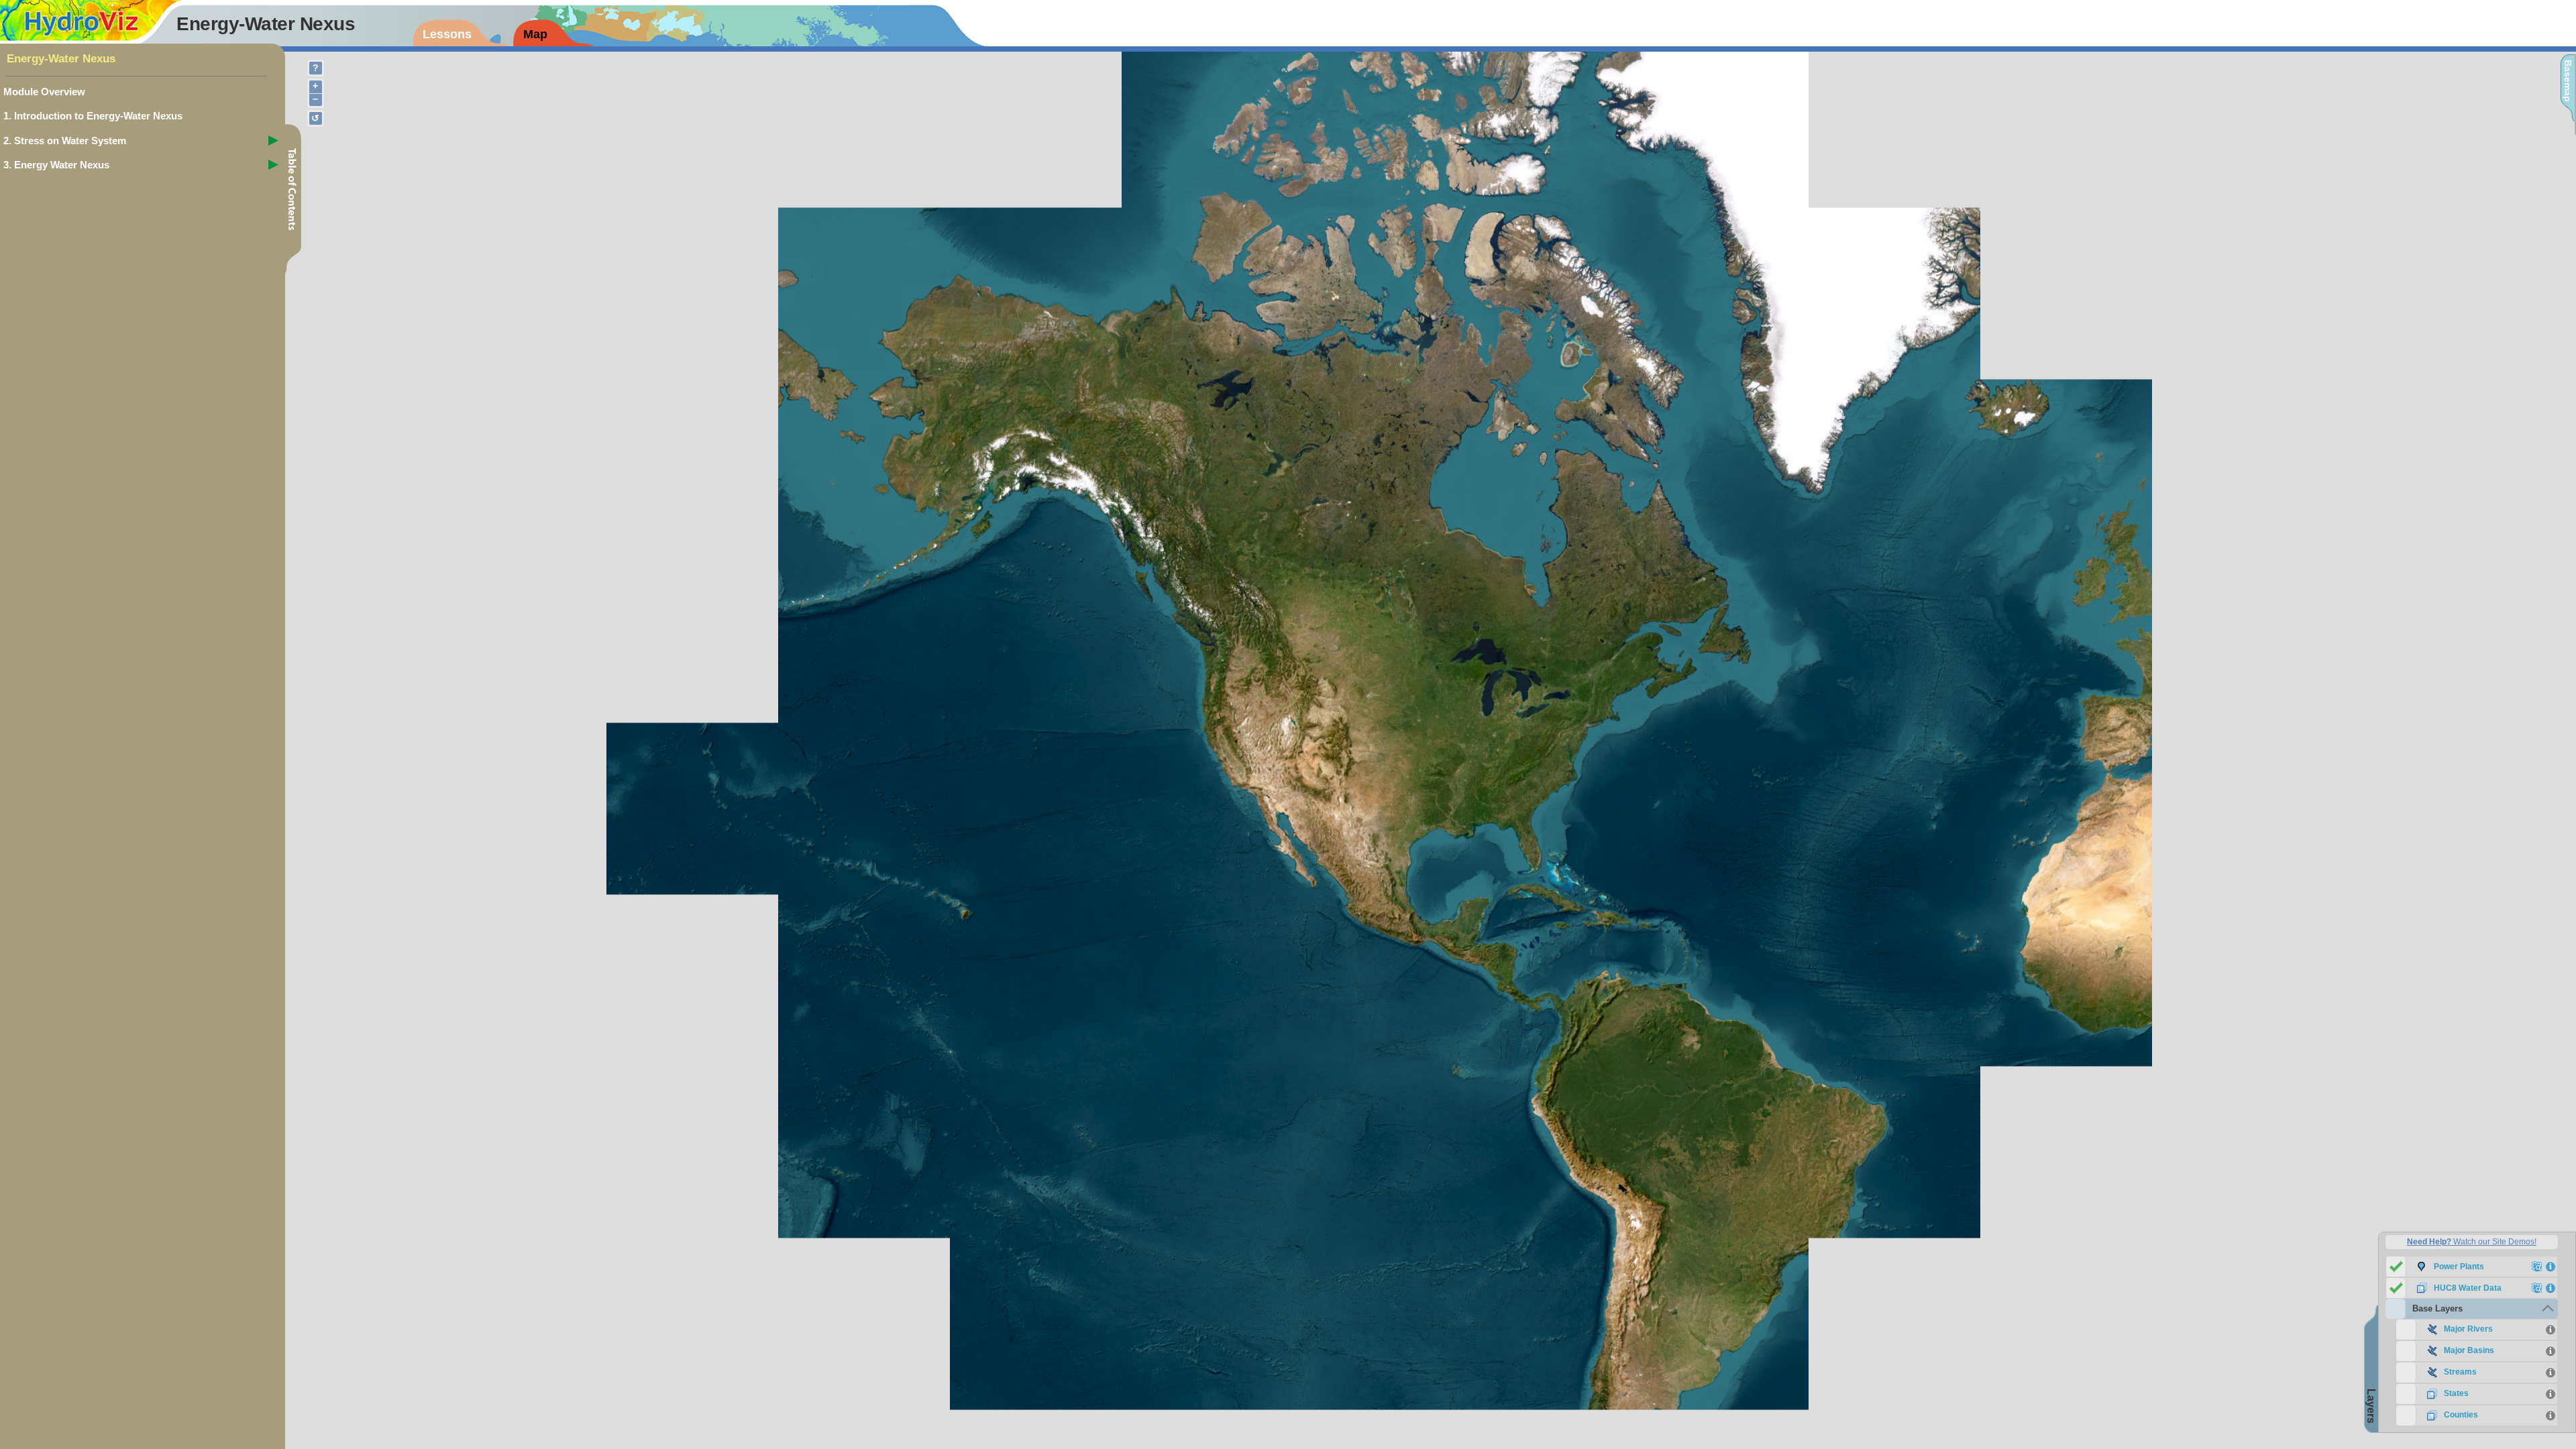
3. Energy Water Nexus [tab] (56, 165)
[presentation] (463, 33)
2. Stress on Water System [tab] (65, 141)
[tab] (2472, 1309)
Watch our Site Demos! (2472, 1242)
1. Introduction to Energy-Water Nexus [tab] (93, 116)
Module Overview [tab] (44, 92)
